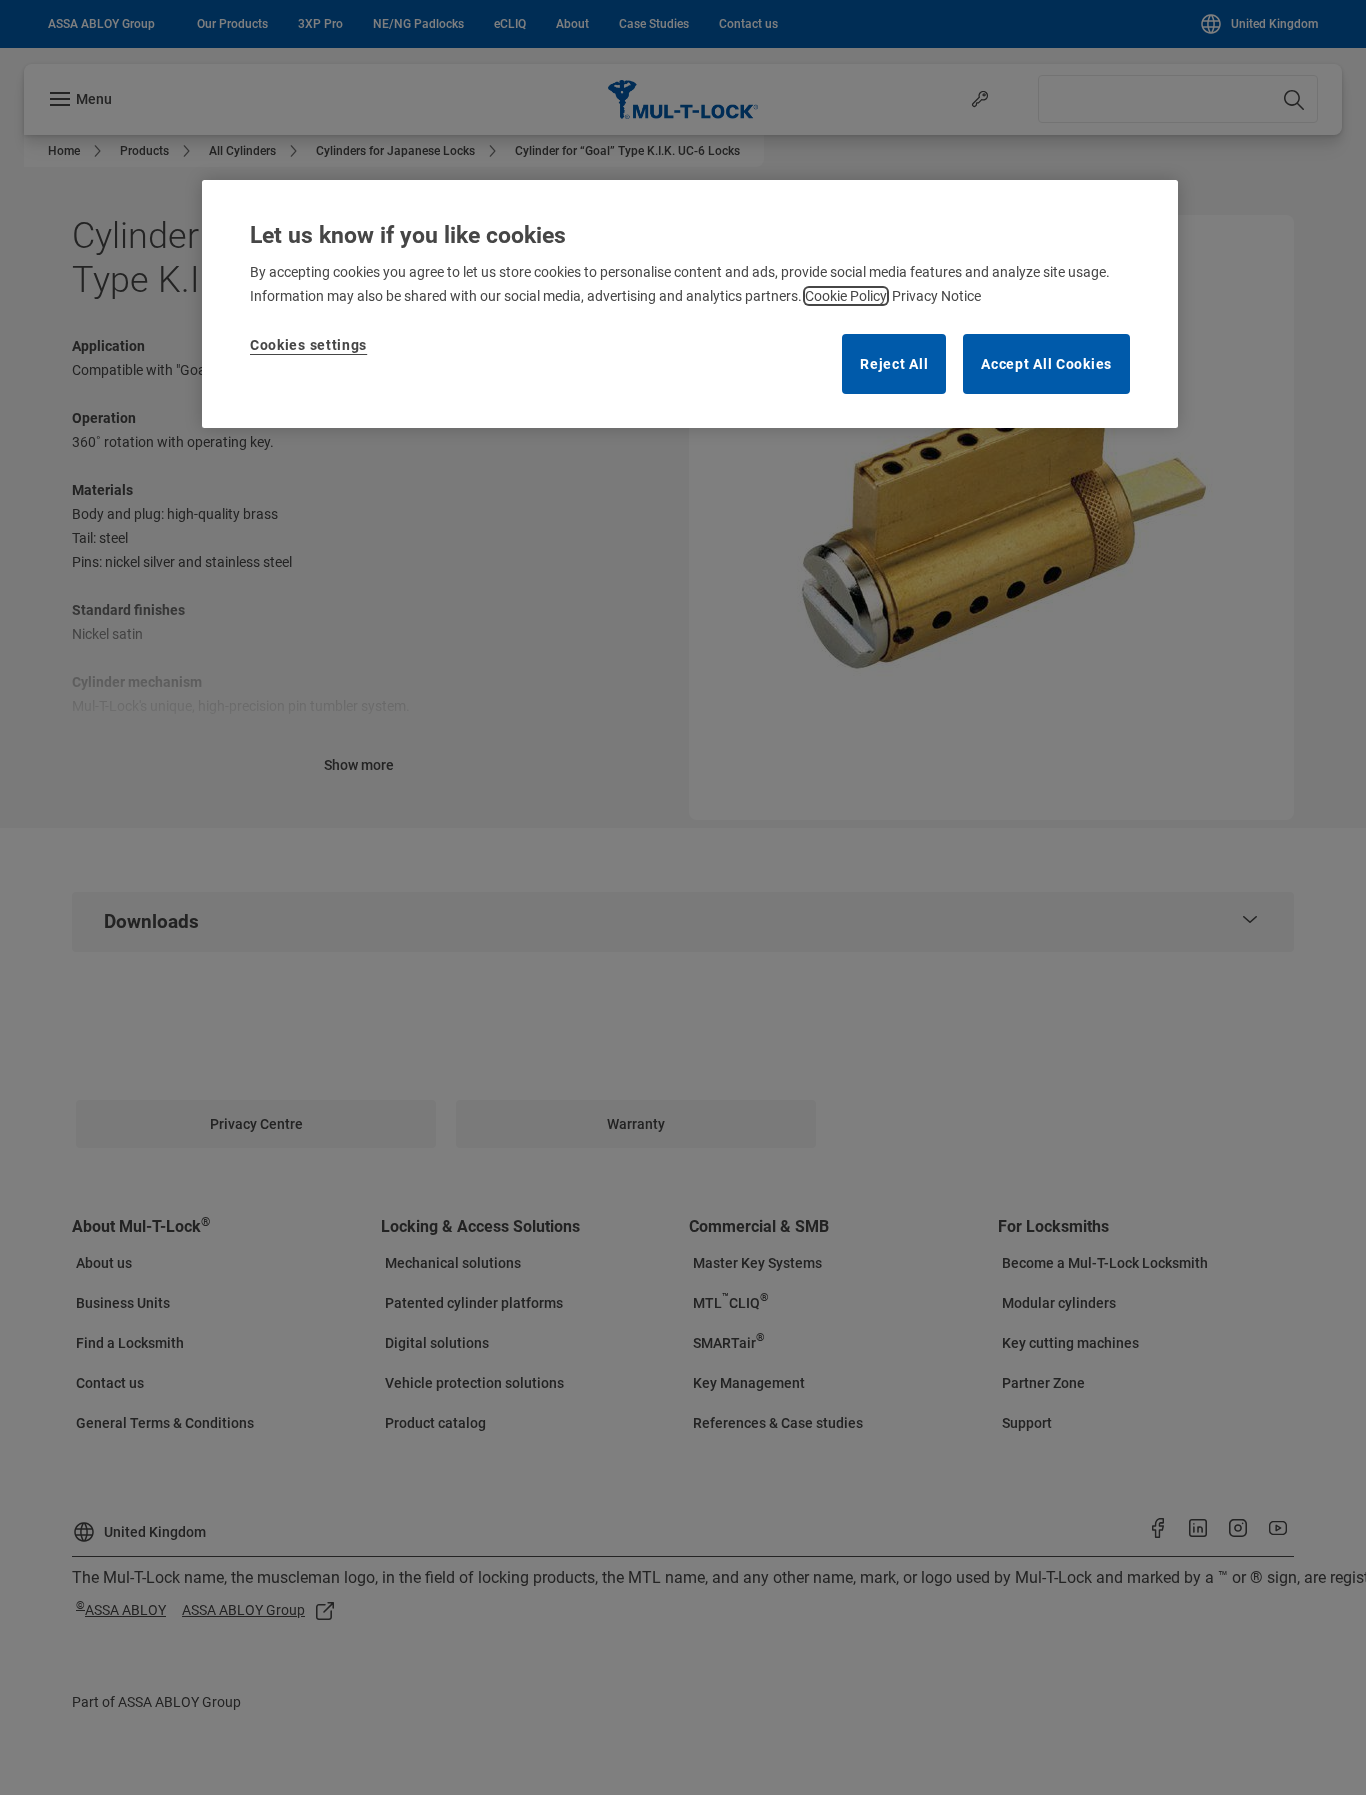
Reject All (894, 364)
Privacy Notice (936, 296)
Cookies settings (308, 345)
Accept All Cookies (1046, 364)
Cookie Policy (846, 296)
